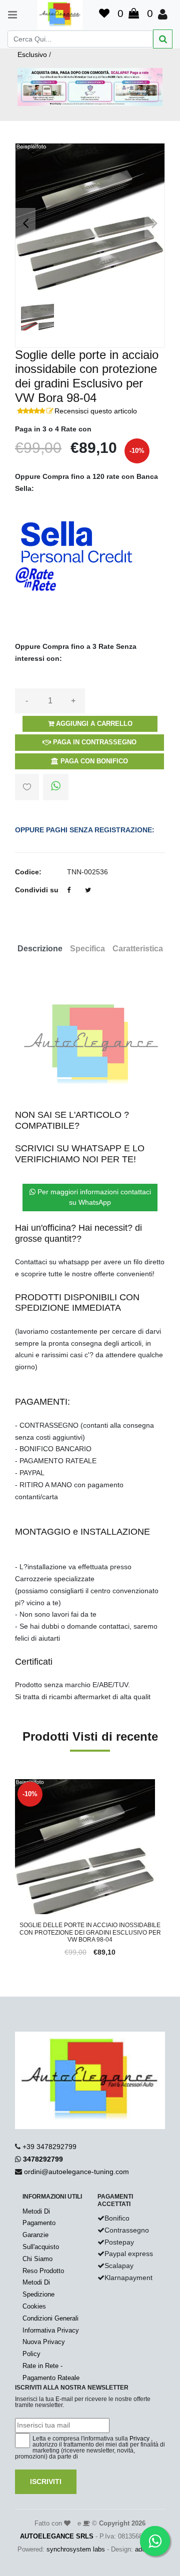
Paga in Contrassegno (94, 742)
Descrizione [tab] (40, 949)
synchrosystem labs (76, 2549)
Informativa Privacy (51, 2330)
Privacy (139, 2439)
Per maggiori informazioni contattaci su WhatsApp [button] (93, 1197)
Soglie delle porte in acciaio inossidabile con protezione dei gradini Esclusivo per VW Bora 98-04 (90, 1932)
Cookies (34, 2306)
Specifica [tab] (87, 949)
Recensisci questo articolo (96, 411)
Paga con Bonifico (93, 761)
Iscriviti (46, 2482)
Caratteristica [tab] (138, 949)
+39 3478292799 (49, 2147)
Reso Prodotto (43, 2271)
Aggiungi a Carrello (93, 724)
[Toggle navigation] (8, 15)
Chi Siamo (37, 2259)
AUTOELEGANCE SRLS (57, 2536)
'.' (17, 1785)
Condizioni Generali (50, 2318)
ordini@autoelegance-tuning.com (76, 2172)
